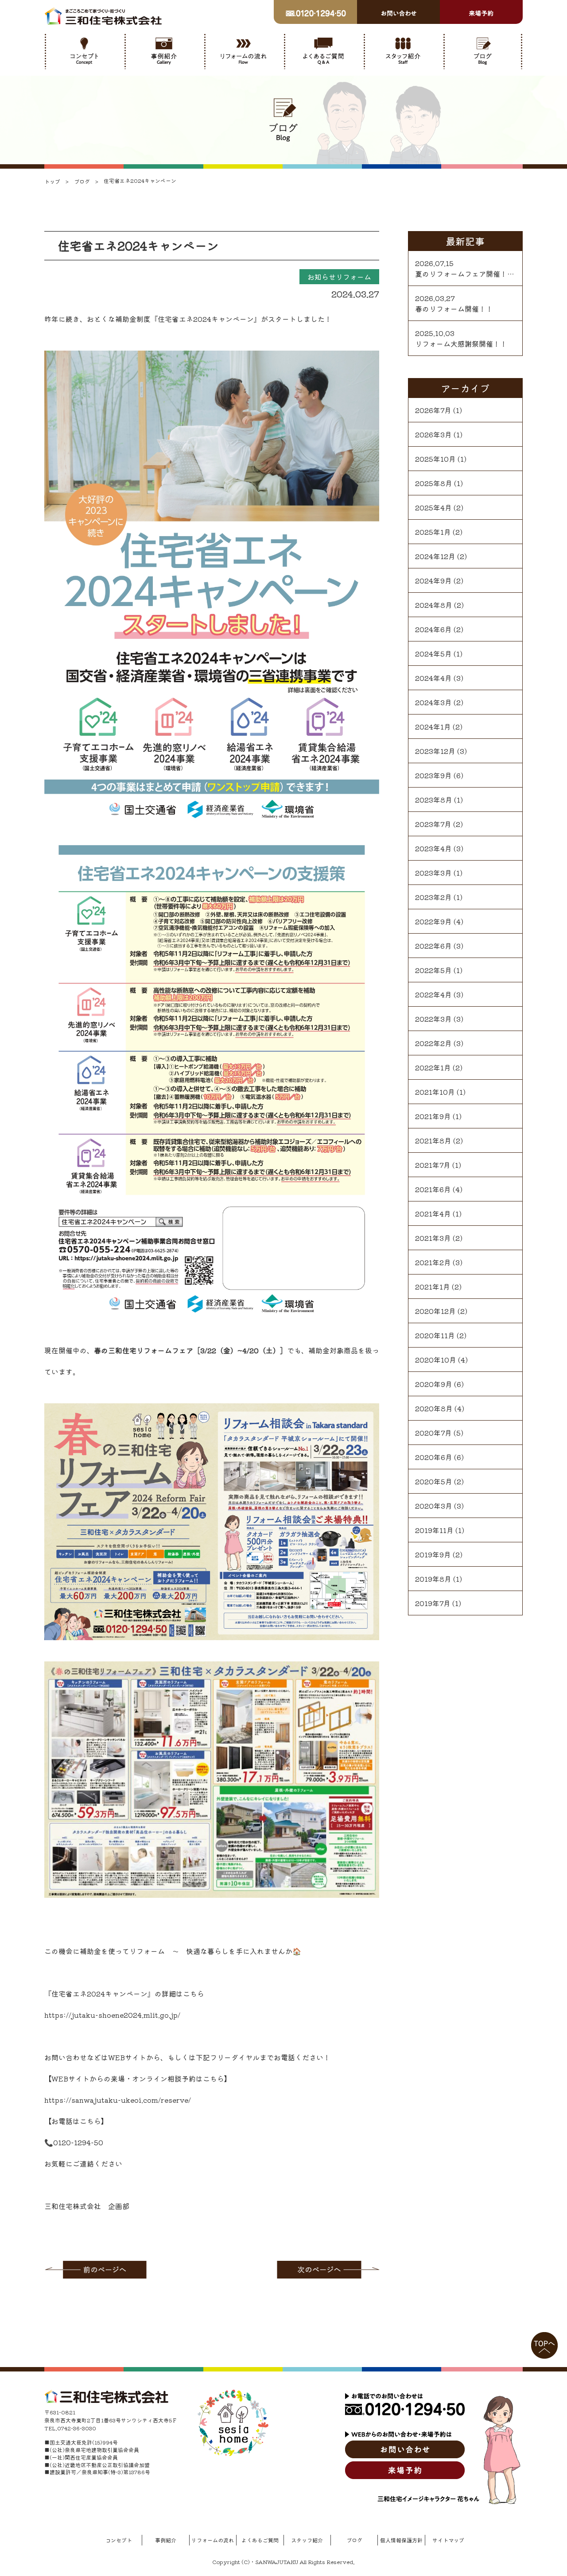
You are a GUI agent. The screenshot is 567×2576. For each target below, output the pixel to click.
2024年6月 (433, 629)
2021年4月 (433, 1213)
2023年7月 (433, 824)
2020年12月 (435, 1311)
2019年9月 (433, 1554)
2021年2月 (433, 1262)
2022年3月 (433, 1019)
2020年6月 (434, 1457)
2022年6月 (433, 946)
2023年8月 (434, 799)
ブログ (354, 2540)
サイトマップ (448, 2540)
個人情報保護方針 (401, 2540)
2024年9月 (433, 580)
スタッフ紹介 (307, 2540)
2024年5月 (433, 653)
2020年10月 (436, 1359)
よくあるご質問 (260, 2540)
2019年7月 (433, 1603)
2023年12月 (435, 751)
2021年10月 (435, 1092)
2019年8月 (433, 1579)
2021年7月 (433, 1165)
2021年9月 (433, 1116)
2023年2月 (433, 897)
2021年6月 (433, 1189)
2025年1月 (433, 532)
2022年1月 (433, 1067)
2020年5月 (434, 1481)
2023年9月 (433, 775)
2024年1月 (433, 726)
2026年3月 (433, 434)
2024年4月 (433, 678)
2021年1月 (433, 1286)
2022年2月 (433, 1043)
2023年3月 (433, 873)
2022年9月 (433, 921)
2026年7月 (433, 410)
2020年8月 (434, 1408)
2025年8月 (434, 483)
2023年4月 (433, 848)
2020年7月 (433, 1433)
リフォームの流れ (213, 2540)
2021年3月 (433, 1238)
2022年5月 (433, 970)
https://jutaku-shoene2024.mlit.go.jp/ (112, 2015)
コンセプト (119, 2540)
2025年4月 (433, 507)
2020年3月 (434, 1506)
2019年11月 (434, 1530)
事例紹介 (166, 2540)
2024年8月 (434, 605)
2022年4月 (433, 994)
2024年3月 (433, 702)
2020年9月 (434, 1384)
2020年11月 (435, 1335)
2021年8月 (433, 1140)
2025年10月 (435, 459)
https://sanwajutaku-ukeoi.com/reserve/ (118, 2100)
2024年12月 (435, 556)
